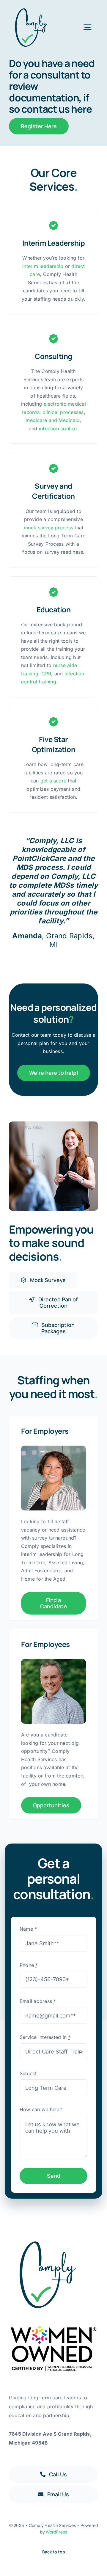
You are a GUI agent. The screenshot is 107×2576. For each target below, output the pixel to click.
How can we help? (41, 2109)
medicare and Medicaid (53, 420)
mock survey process (49, 528)
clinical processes (63, 412)
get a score (53, 781)
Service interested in (45, 2037)
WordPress (56, 2532)
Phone (29, 1965)
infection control (58, 429)
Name (28, 1929)
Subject (28, 2073)
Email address (38, 2001)
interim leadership (43, 266)
